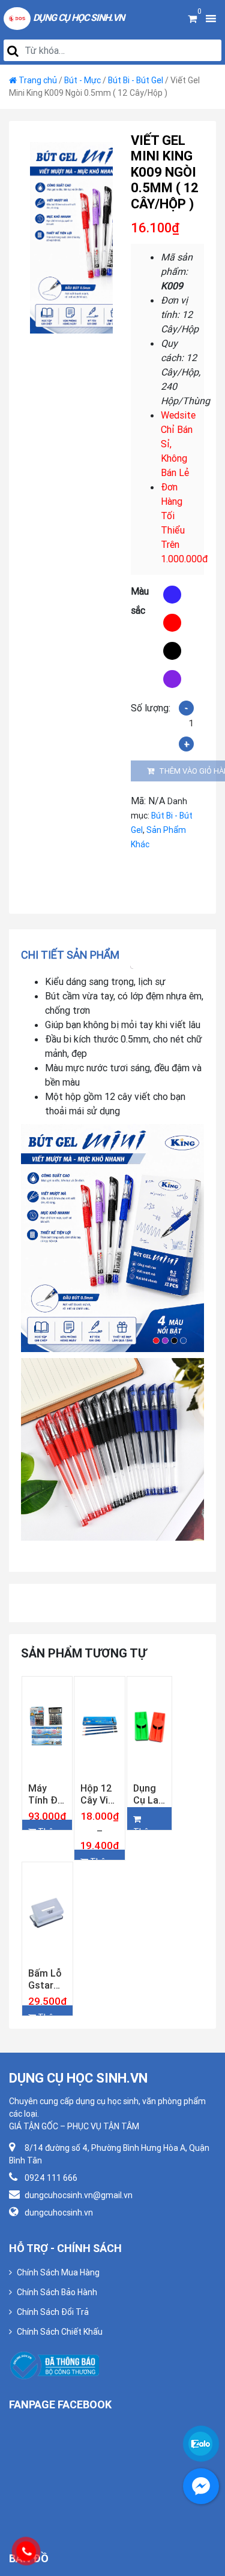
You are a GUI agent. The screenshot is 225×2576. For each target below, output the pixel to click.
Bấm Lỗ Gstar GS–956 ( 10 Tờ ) (47, 2020)
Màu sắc (140, 601)
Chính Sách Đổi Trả (53, 2354)
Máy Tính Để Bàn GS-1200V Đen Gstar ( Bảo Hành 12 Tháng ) (46, 1814)
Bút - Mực (82, 80)
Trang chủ (38, 80)
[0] (192, 19)
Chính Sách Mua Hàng (58, 2314)
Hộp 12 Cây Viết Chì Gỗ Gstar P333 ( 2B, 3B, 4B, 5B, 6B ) (99, 1814)
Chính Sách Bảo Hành (57, 2334)
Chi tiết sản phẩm (70, 955)
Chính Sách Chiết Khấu (60, 2374)
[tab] (74, 955)
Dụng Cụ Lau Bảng (148, 1814)
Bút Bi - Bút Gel (136, 80)
